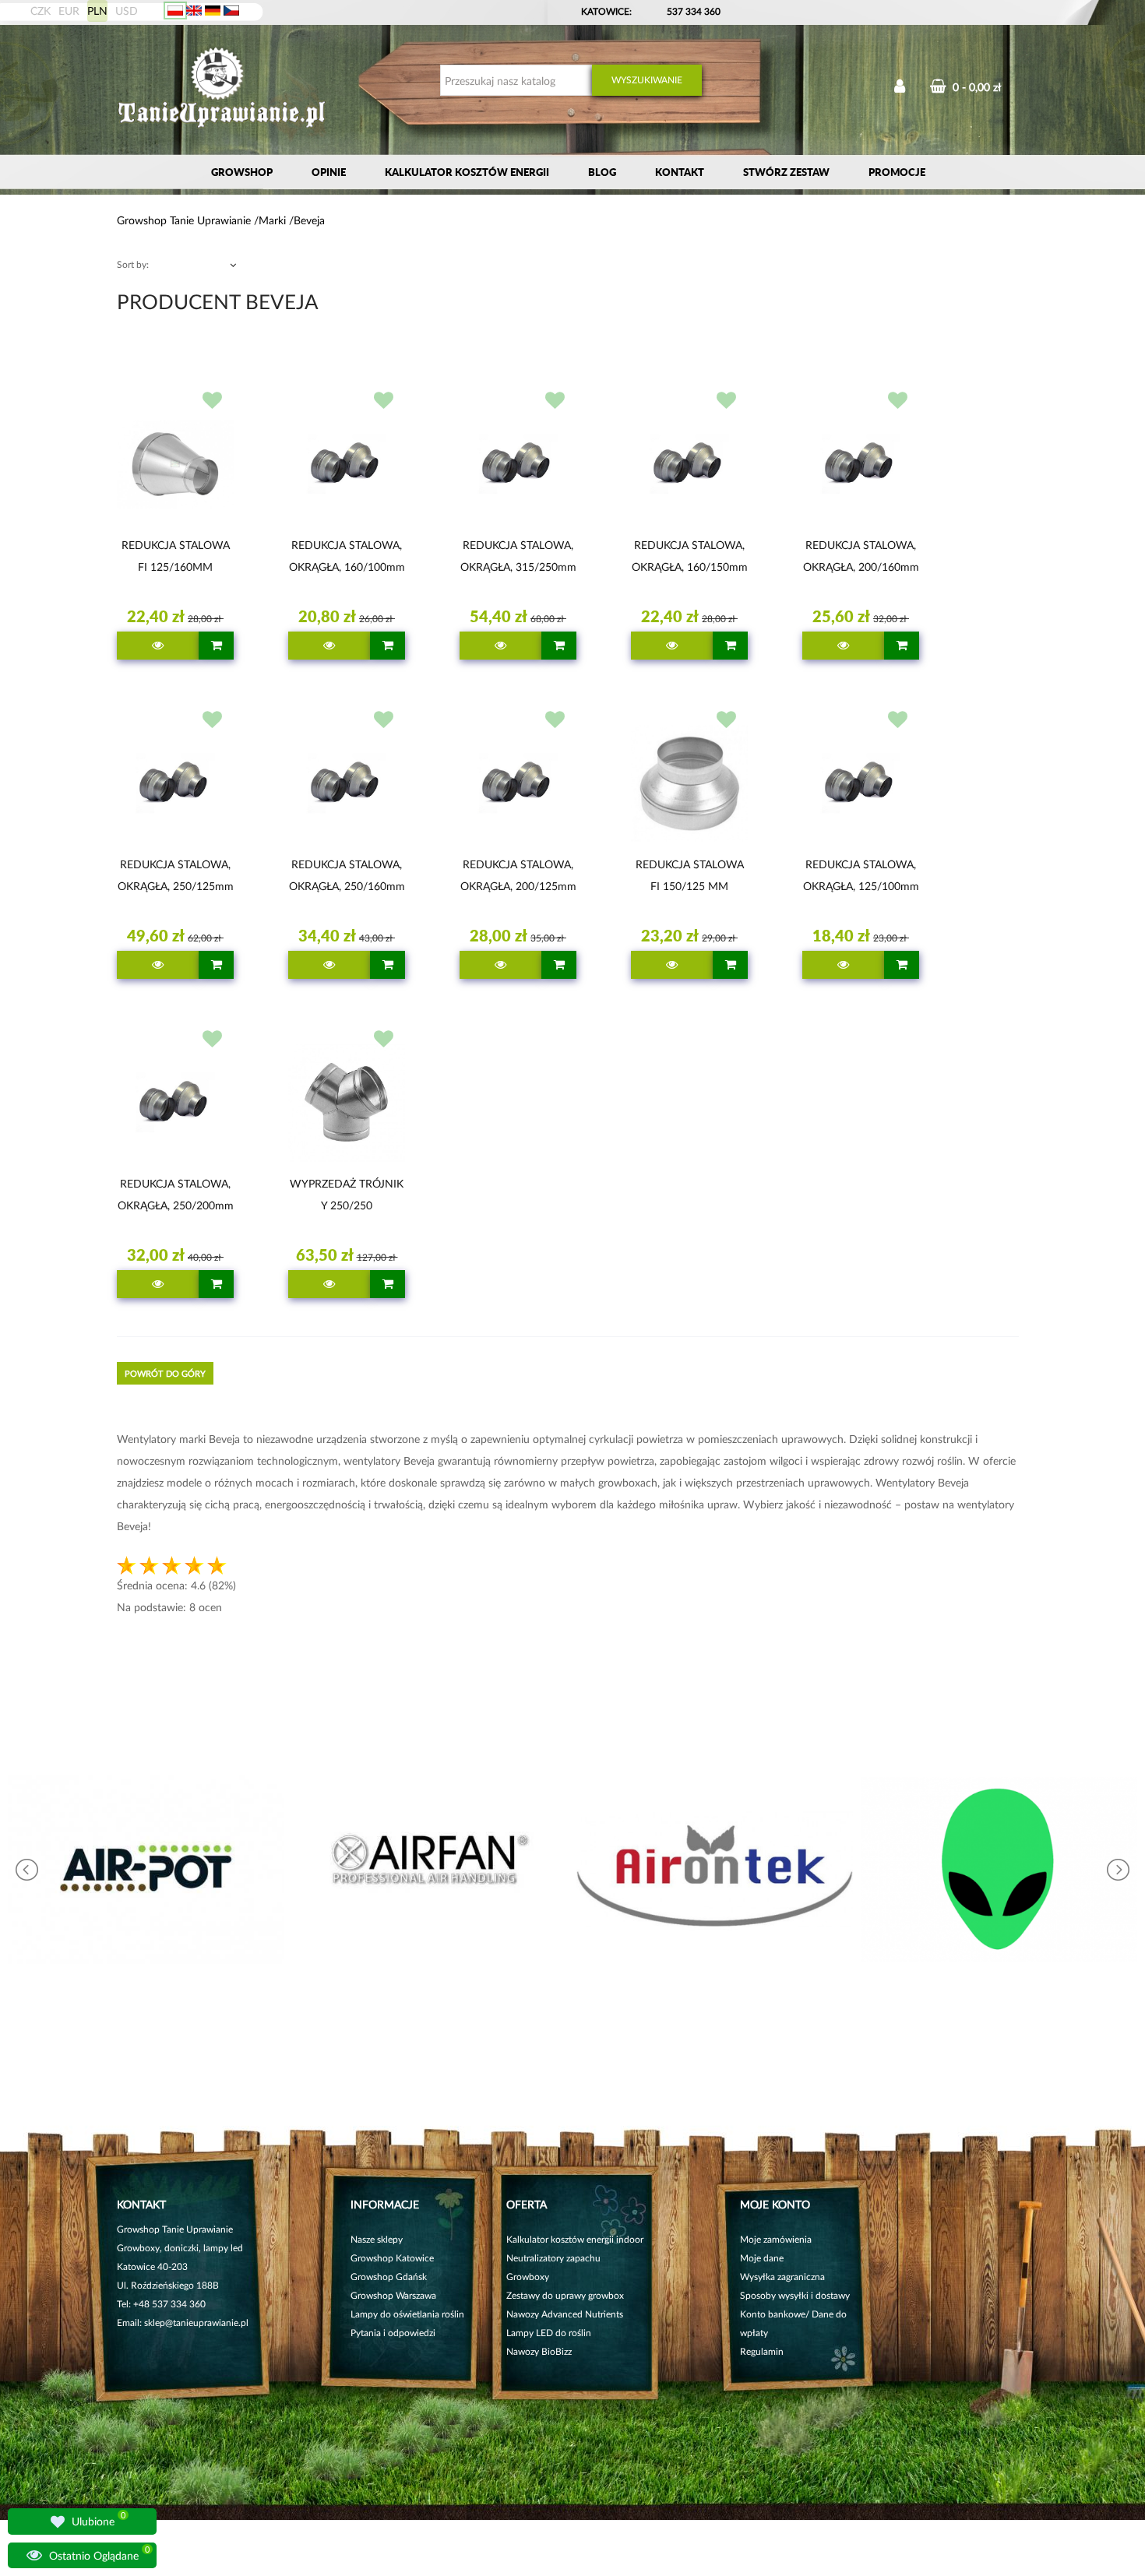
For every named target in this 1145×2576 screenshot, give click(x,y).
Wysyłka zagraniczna (782, 2277)
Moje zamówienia (776, 2239)
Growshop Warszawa (393, 2295)
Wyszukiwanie (647, 80)
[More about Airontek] (715, 1869)
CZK (41, 11)
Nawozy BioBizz (539, 2351)
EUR (69, 11)
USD (127, 11)
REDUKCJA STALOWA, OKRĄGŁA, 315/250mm (518, 556)
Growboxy (528, 2277)
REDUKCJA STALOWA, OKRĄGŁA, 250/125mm (176, 875)
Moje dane (762, 2258)
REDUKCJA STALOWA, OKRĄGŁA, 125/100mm (861, 875)
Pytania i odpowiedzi (393, 2333)
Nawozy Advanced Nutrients (565, 2314)
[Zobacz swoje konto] (900, 88)
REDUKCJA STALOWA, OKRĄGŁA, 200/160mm (861, 556)
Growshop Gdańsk (389, 2277)
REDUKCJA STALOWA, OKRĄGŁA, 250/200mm (176, 1194)
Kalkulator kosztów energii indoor (575, 2239)
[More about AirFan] (430, 1869)
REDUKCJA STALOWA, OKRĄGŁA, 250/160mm (347, 875)
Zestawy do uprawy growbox (565, 2295)
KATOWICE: (608, 11)
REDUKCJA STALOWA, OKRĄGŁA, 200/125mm (518, 875)
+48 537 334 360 (169, 2304)
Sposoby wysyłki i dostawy (795, 2295)
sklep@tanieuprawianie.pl (196, 2323)
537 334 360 (694, 11)
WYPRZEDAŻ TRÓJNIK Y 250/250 (347, 1194)
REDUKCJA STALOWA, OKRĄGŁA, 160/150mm (690, 556)
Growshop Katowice (392, 2258)
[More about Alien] (999, 1869)
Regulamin (762, 2351)
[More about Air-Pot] (146, 1869)
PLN (97, 11)
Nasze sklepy (377, 2239)
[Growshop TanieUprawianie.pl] (222, 89)
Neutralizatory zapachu (553, 2258)
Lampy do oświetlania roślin (407, 2314)
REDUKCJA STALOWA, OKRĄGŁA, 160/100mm (347, 556)
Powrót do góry (165, 1373)
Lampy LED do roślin (549, 2333)
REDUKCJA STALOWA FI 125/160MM (176, 556)
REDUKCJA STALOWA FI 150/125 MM (690, 875)
